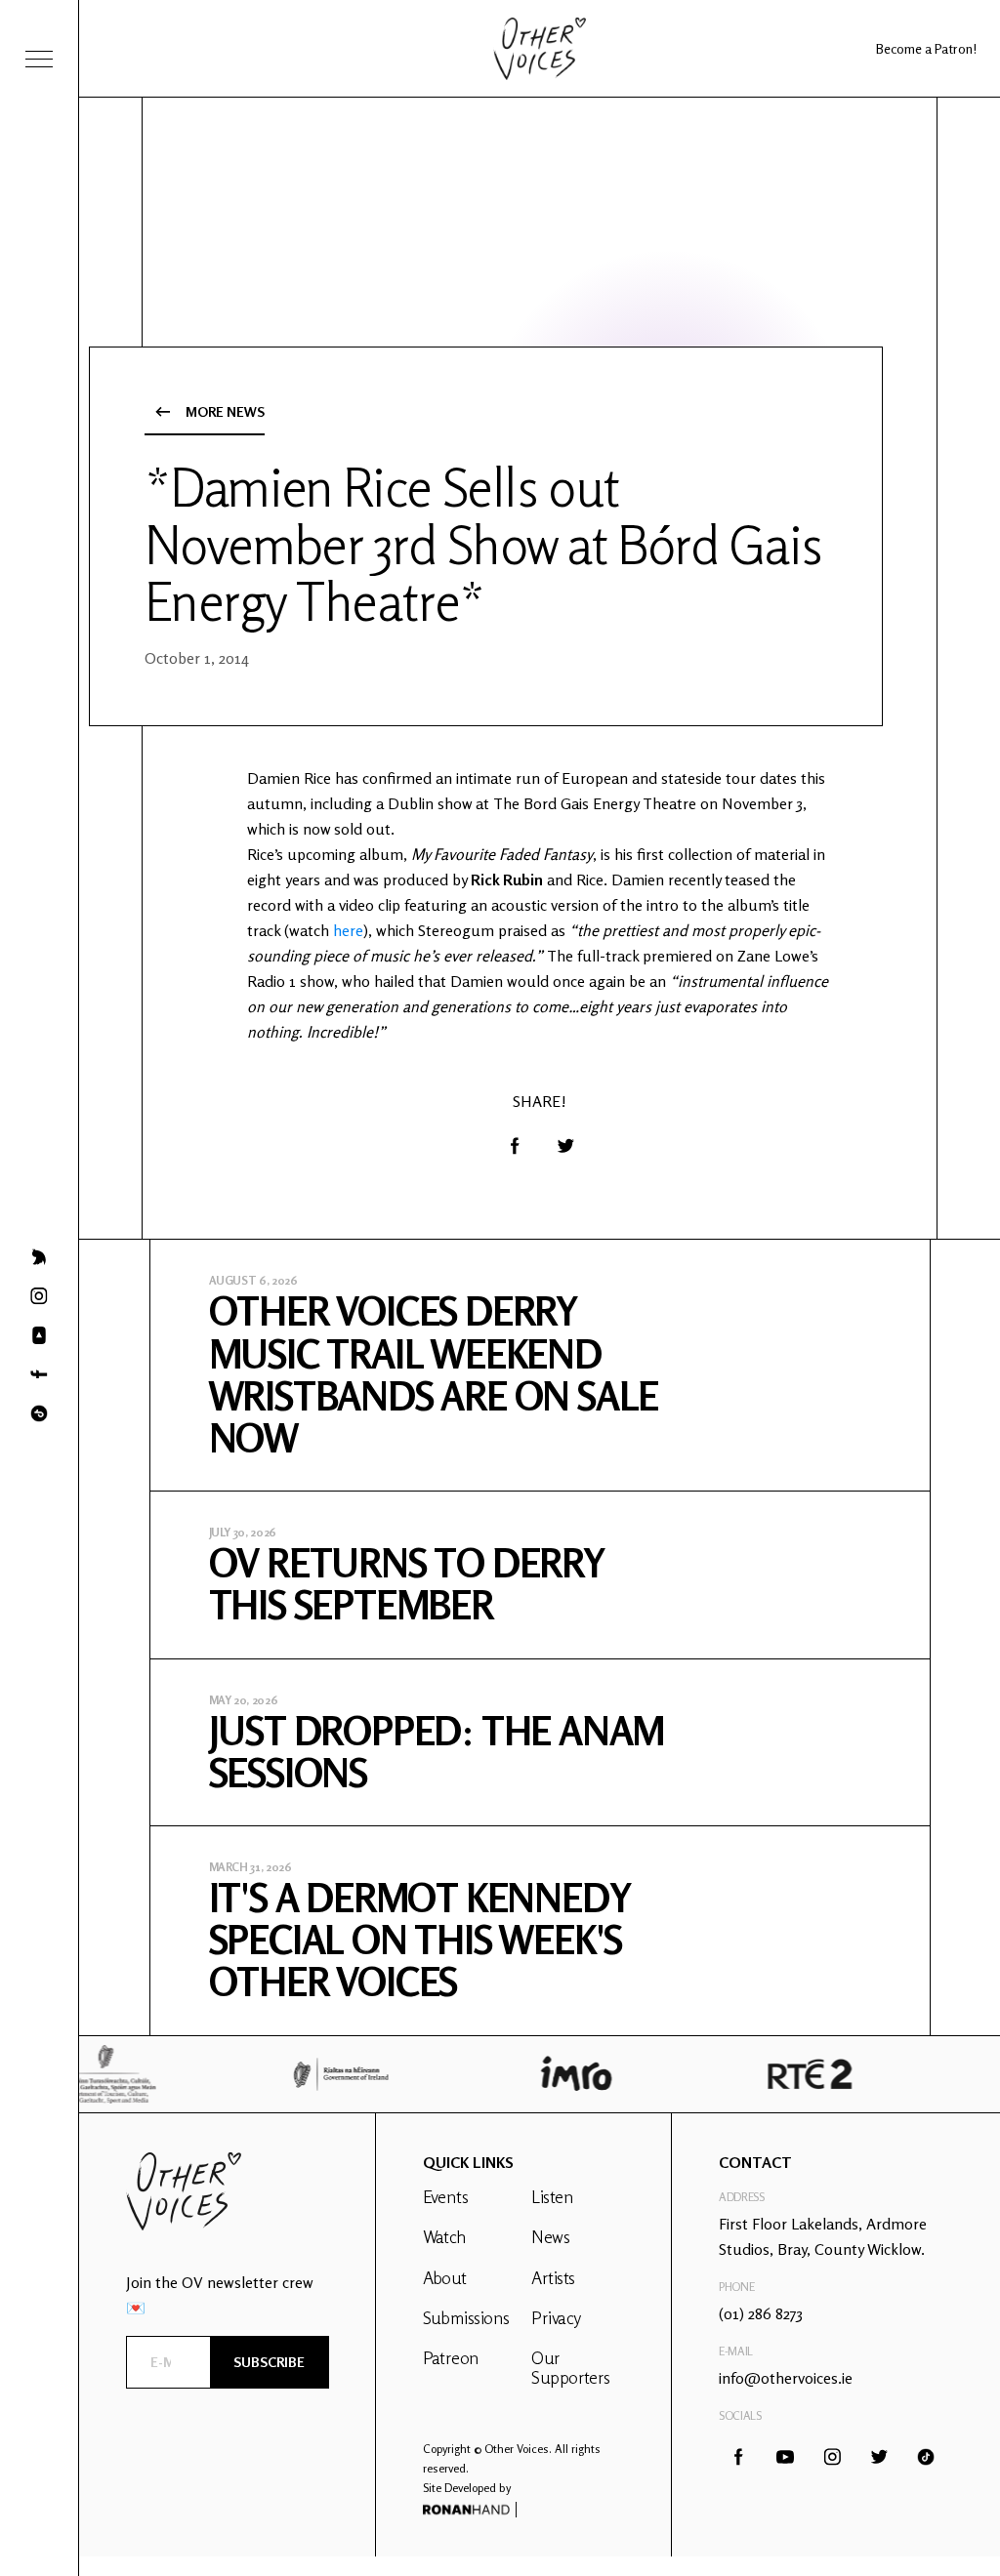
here (348, 930)
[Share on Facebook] (515, 1146)
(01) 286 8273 (761, 2313)
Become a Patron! (926, 48)
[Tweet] (565, 1146)
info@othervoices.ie (786, 2378)
